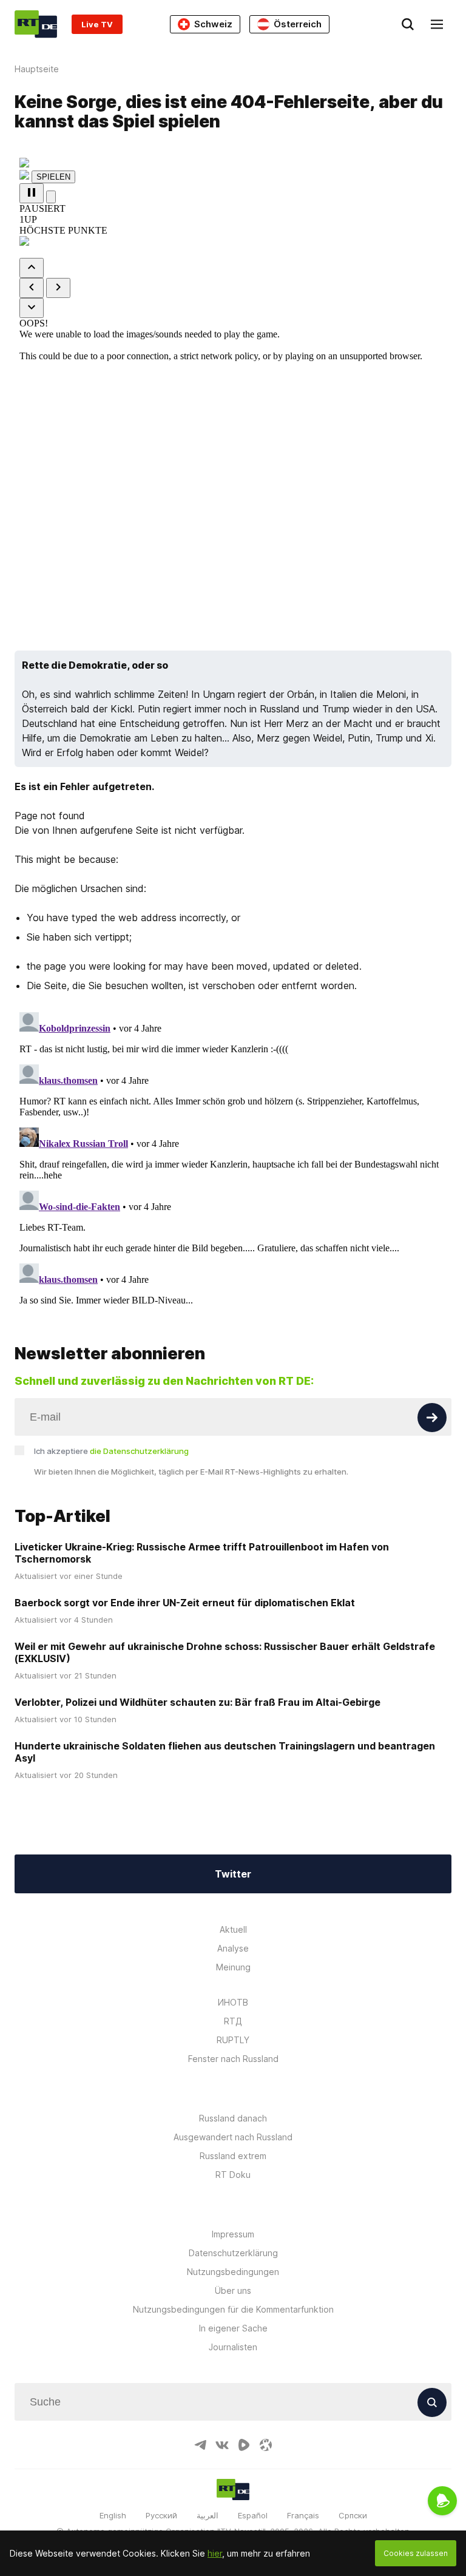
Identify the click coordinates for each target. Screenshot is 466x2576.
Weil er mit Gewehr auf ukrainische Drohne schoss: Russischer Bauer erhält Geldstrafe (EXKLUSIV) (225, 1652)
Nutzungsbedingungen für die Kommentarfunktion (233, 2309)
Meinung (233, 1967)
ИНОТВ (233, 2002)
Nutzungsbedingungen (233, 2272)
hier (215, 2553)
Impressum (233, 2234)
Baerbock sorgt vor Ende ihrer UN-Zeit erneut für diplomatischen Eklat (185, 1603)
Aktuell (233, 1929)
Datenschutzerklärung (233, 2253)
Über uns (233, 2290)
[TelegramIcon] (200, 2445)
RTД (233, 2021)
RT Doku (233, 2175)
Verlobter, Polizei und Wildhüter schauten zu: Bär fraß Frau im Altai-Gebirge (198, 1702)
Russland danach (233, 2118)
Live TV (97, 24)
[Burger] (437, 24)
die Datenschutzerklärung (139, 1451)
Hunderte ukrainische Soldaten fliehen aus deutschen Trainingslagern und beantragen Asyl (225, 1752)
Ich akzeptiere (111, 1451)
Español (253, 2515)
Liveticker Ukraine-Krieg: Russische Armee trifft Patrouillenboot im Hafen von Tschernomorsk (202, 1553)
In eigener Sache (233, 2328)
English (113, 2515)
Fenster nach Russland (233, 2059)
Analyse (233, 1948)
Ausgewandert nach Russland (233, 2137)
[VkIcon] (222, 2445)
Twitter (233, 1874)
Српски (353, 2515)
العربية (208, 2515)
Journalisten (233, 2347)
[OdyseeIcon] (266, 2445)
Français (303, 2515)
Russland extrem (233, 2156)
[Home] (36, 24)
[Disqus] (233, 1159)
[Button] (432, 1418)
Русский (161, 2515)
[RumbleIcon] (244, 2445)
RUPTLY (233, 2040)
